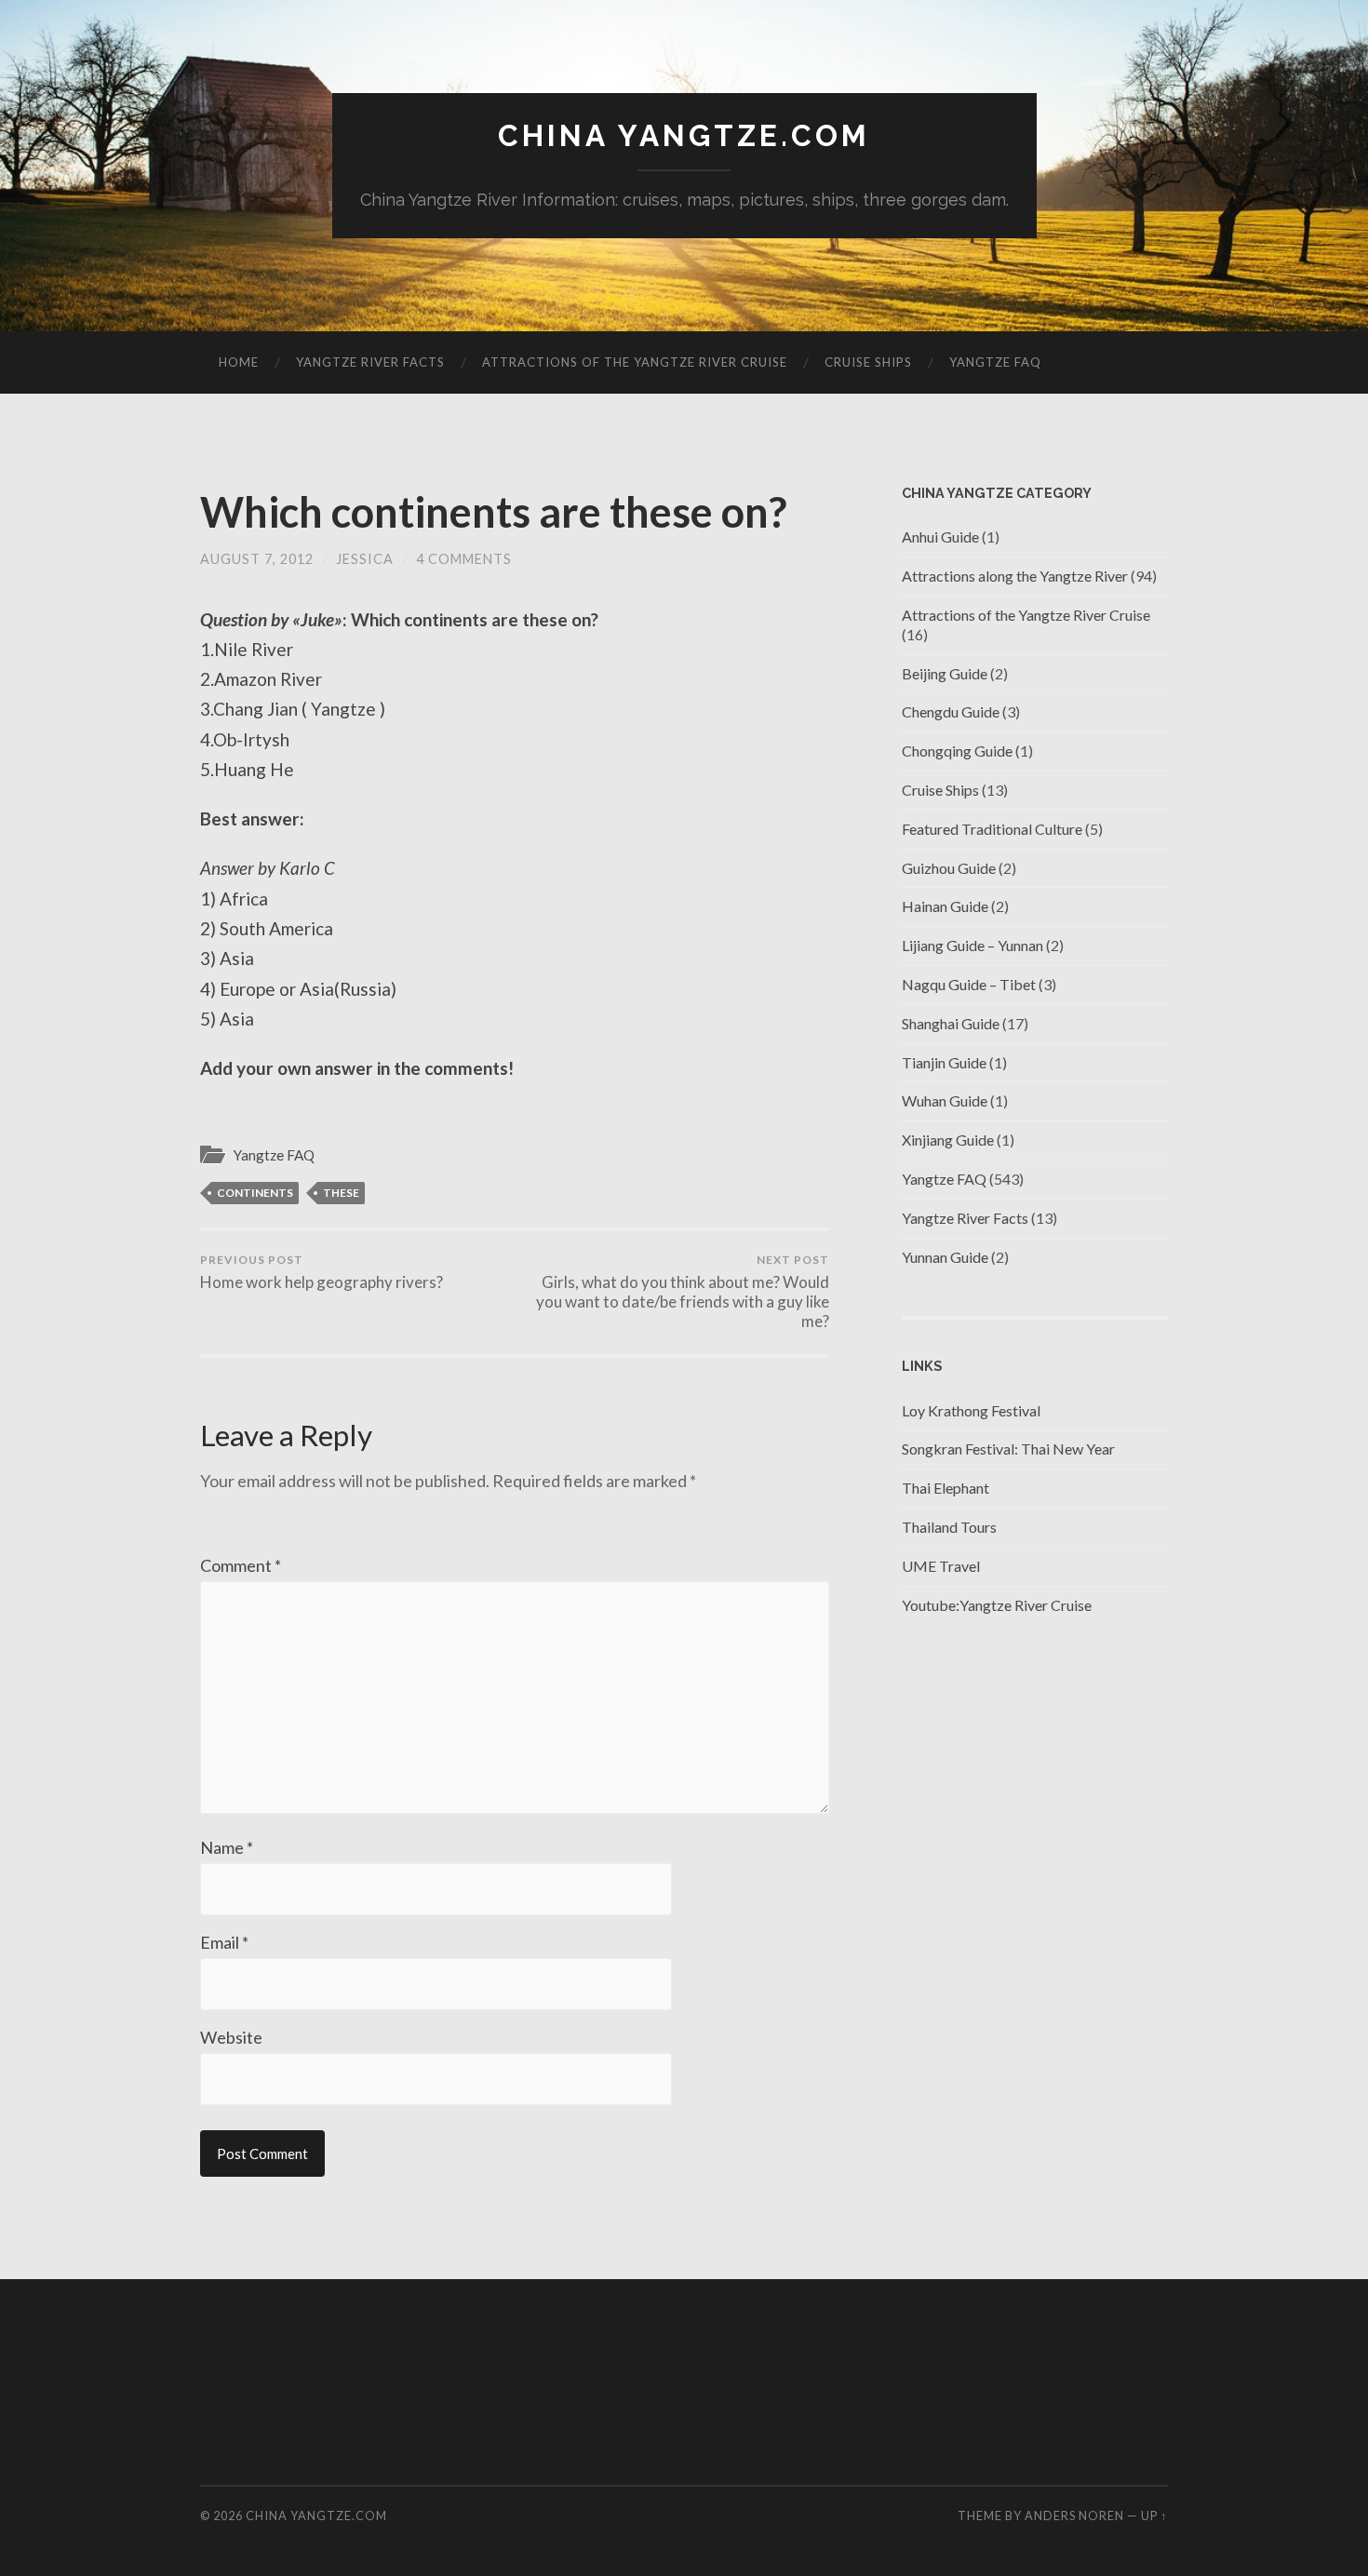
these (341, 1193)
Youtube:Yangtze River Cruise (997, 1605)
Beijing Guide (945, 673)
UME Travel (941, 1566)
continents (255, 1193)
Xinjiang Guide (948, 1140)
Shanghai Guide (951, 1023)
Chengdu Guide (951, 711)
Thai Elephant (946, 1488)
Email (224, 1942)
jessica (365, 559)
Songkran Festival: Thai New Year (1008, 1449)
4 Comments (464, 559)
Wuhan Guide (945, 1100)
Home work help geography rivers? (322, 1272)
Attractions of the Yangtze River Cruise (635, 362)
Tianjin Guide (944, 1062)
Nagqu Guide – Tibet (969, 984)
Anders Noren (1074, 2516)
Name (227, 1847)
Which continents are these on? (493, 512)
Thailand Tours (949, 1527)
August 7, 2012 (257, 559)
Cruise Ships (868, 362)
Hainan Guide (945, 906)
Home (239, 362)
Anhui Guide (940, 537)
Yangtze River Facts (370, 362)
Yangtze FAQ (995, 362)
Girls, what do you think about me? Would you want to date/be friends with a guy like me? (683, 1292)
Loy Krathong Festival (971, 1410)
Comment (241, 1565)
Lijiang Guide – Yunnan (972, 945)
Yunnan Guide (945, 1257)
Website (231, 2037)
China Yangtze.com (684, 135)
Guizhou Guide (949, 868)
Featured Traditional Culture (992, 829)
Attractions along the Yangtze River (1015, 576)
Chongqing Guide (957, 751)
